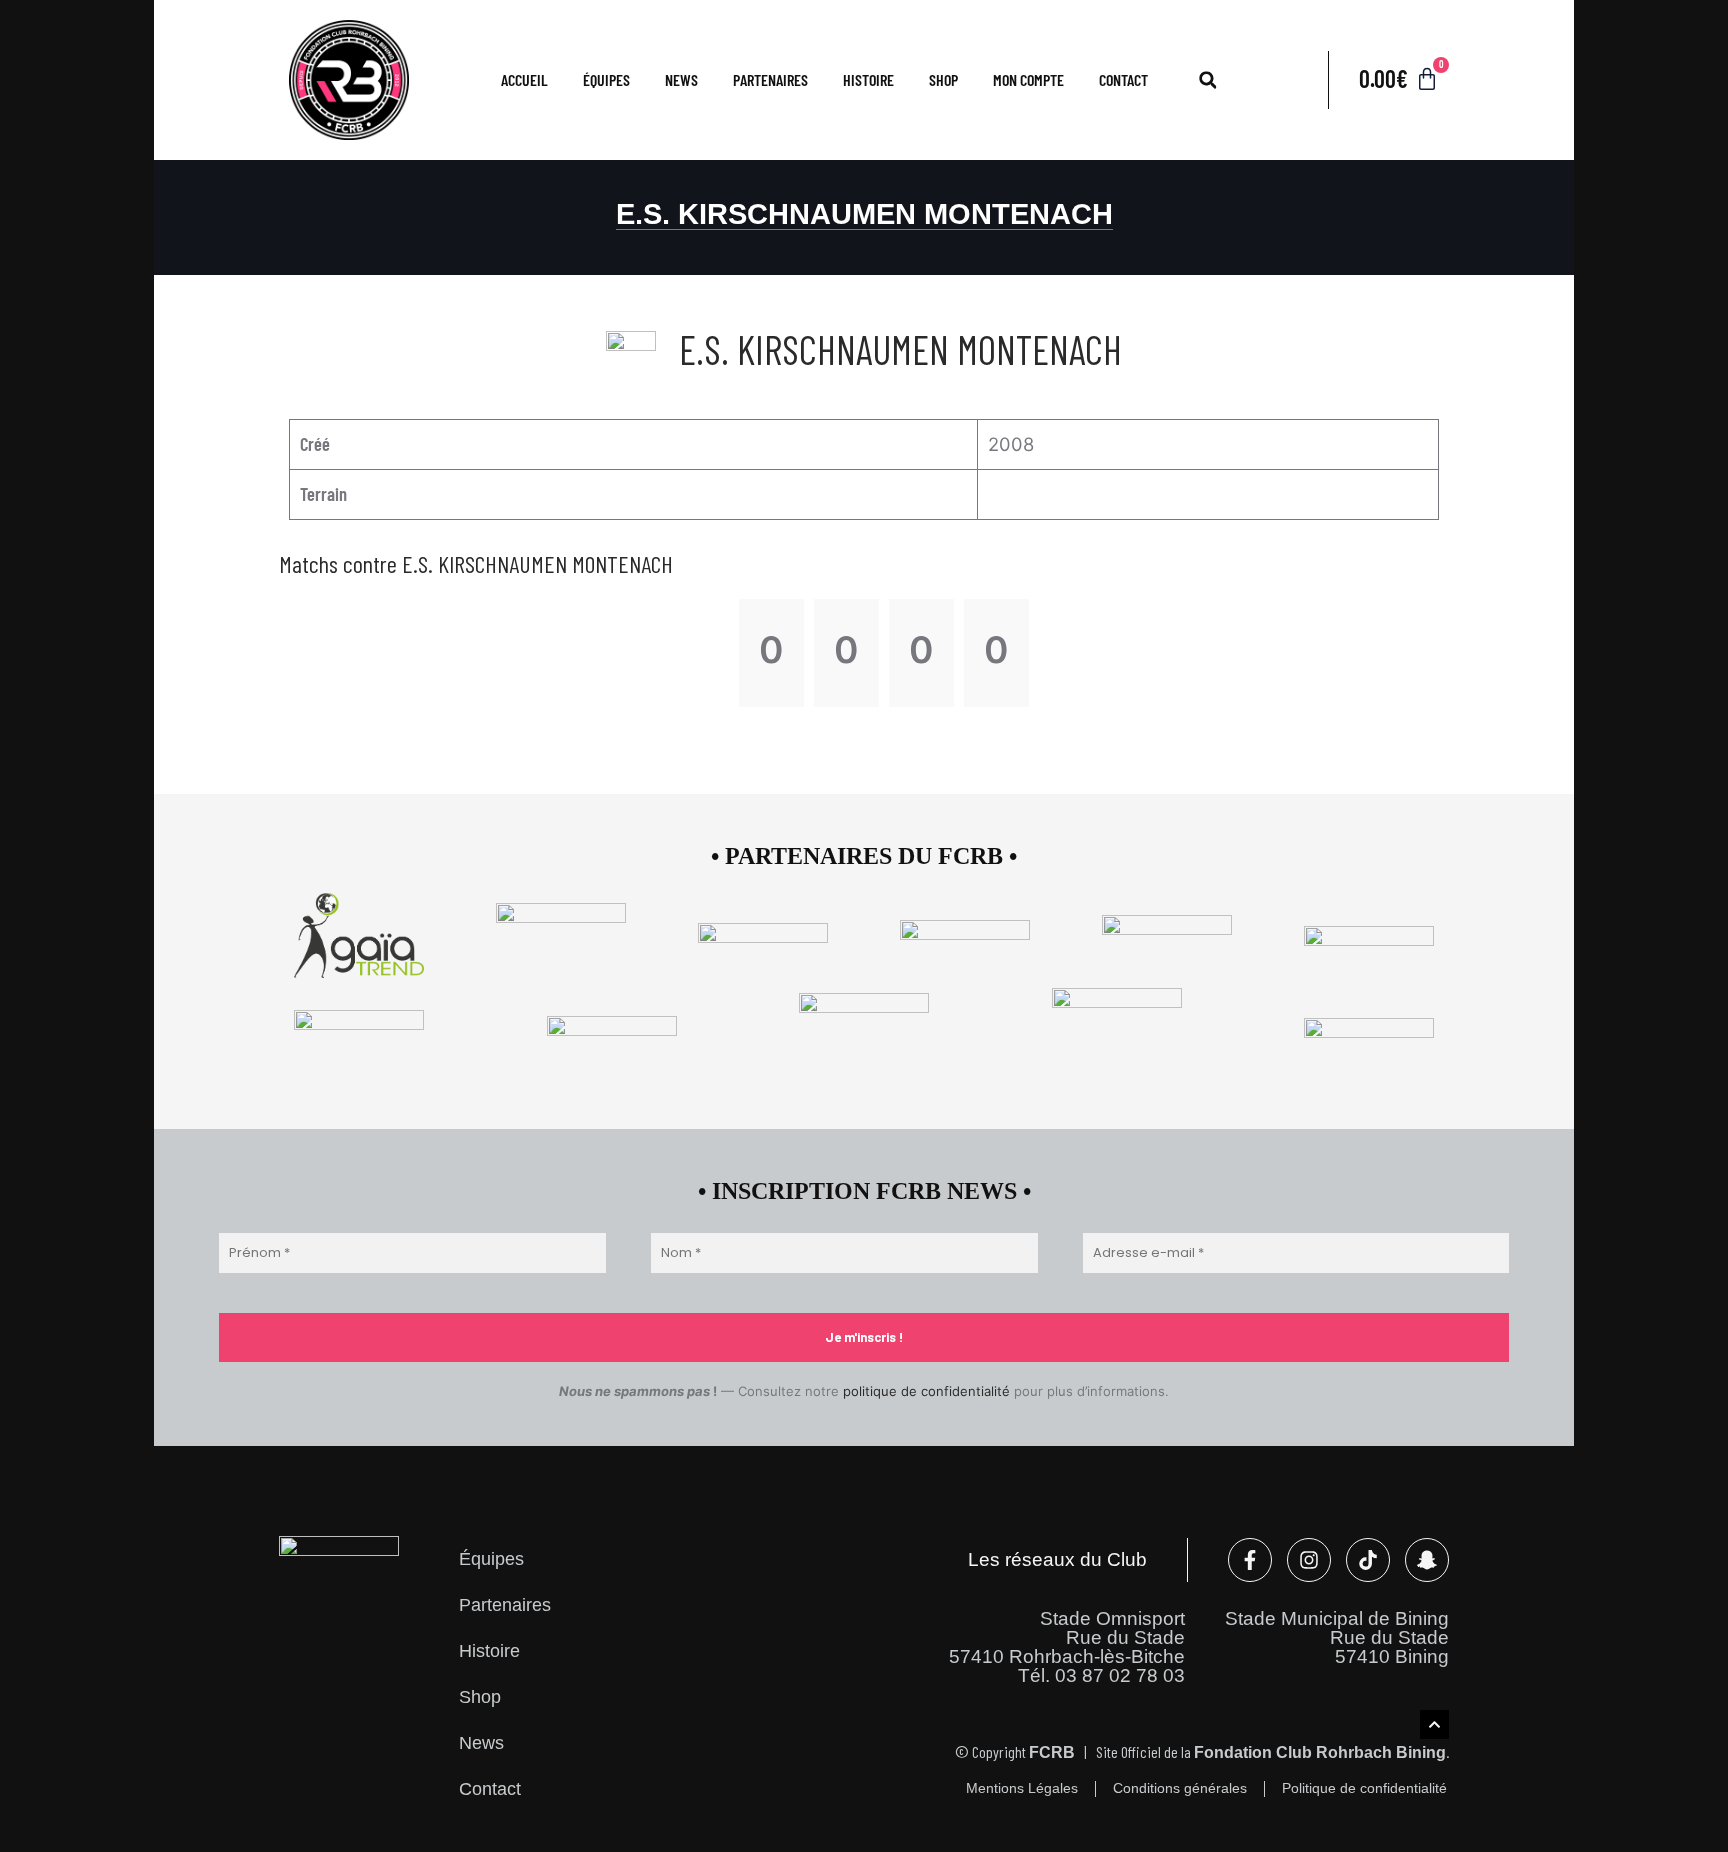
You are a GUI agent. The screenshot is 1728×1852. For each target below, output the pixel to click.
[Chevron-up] (1434, 1724)
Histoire (868, 79)
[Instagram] (1309, 1560)
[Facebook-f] (1250, 1560)
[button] (1208, 80)
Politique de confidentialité (1364, 1788)
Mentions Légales (1022, 1788)
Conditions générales (1180, 1788)
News (681, 79)
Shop (943, 79)
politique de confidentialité (926, 1391)
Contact (1123, 79)
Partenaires (770, 79)
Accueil (524, 79)
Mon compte (1028, 79)
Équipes (491, 1558)
